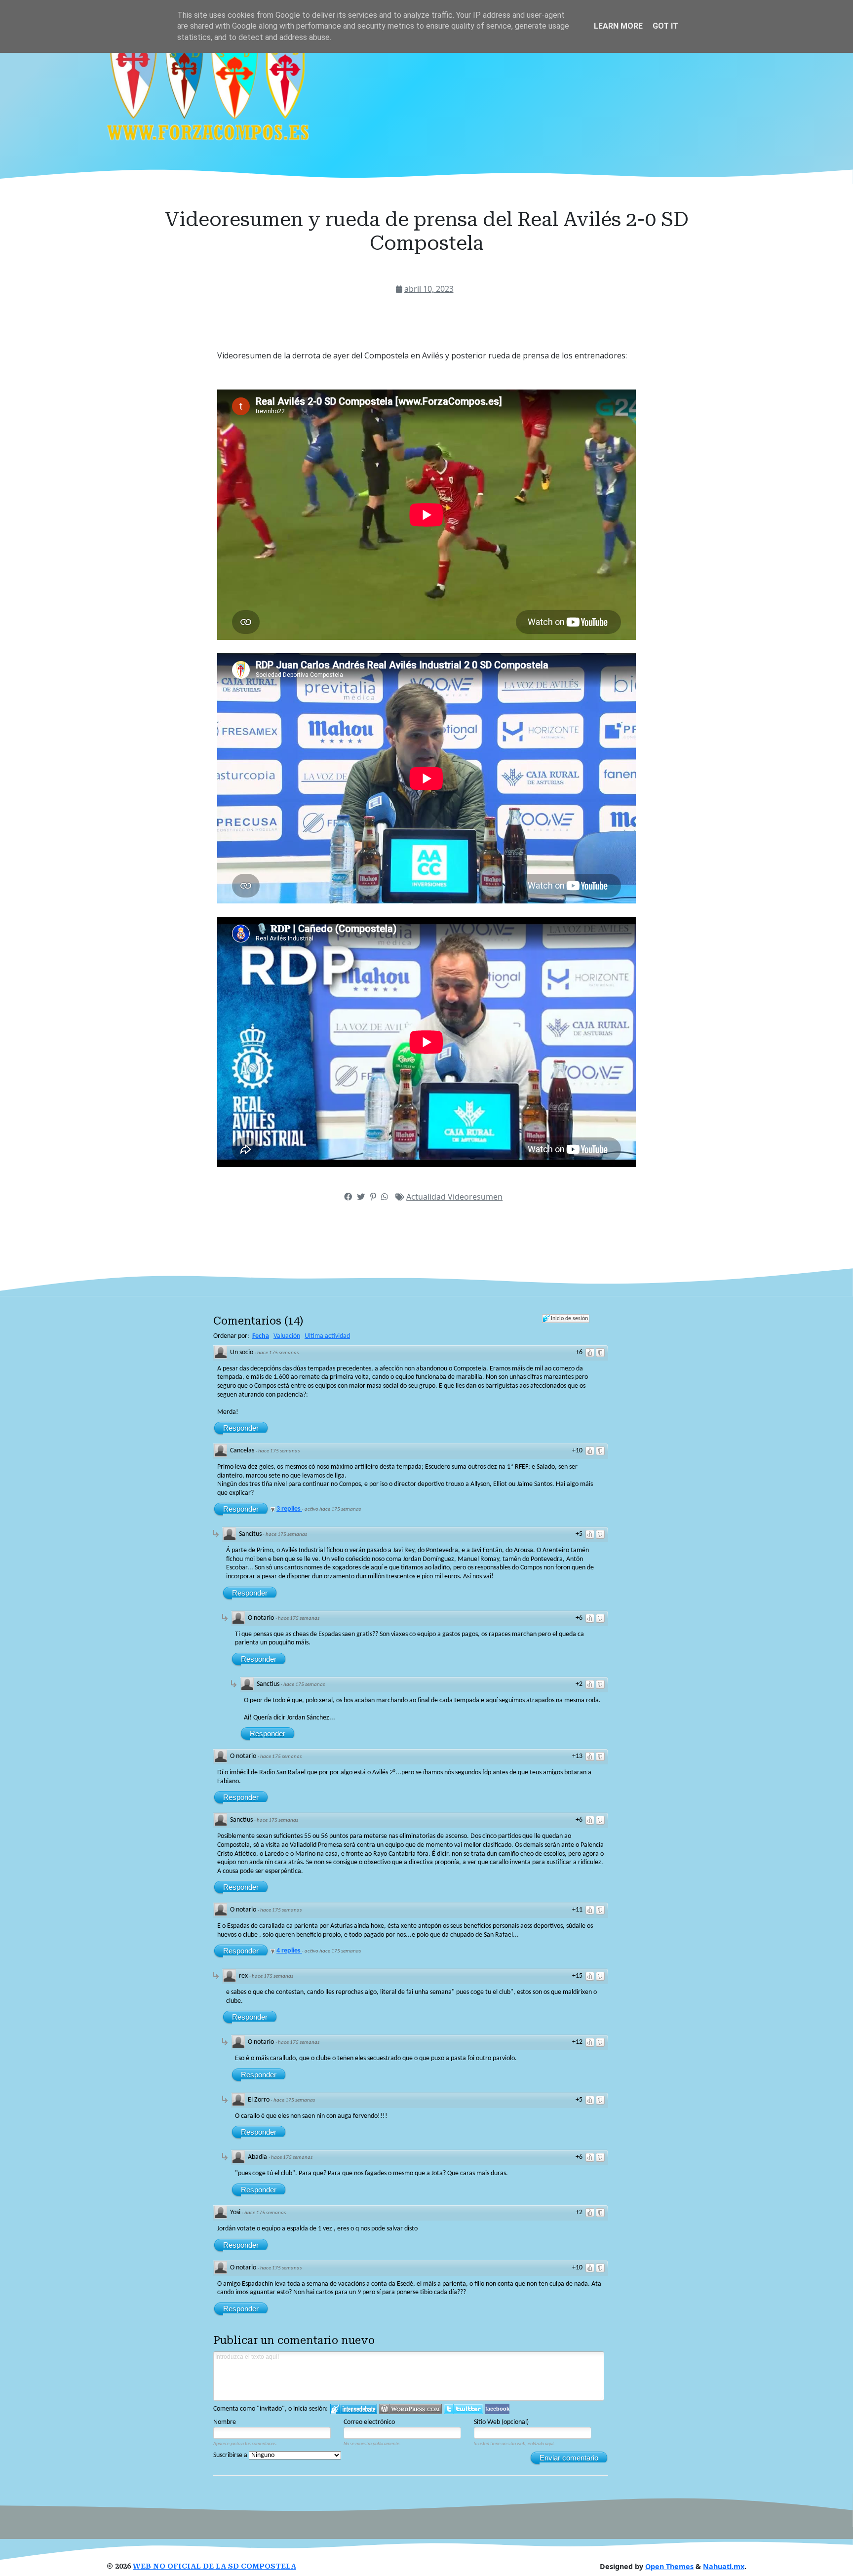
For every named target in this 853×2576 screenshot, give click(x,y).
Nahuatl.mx (724, 2566)
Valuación (287, 1336)
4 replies (289, 1951)
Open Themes (669, 2566)
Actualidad (427, 1197)
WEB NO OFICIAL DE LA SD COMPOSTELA (214, 2566)
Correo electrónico (369, 2422)
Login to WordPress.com (410, 2409)
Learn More (618, 26)
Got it (665, 26)
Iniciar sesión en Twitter (464, 2409)
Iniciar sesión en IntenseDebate (354, 2409)
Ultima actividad (327, 1336)
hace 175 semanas (278, 1353)
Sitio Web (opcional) (501, 2422)
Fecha (261, 1336)
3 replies (289, 1509)
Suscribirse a (231, 2455)
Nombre (225, 2422)
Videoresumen (475, 1197)
